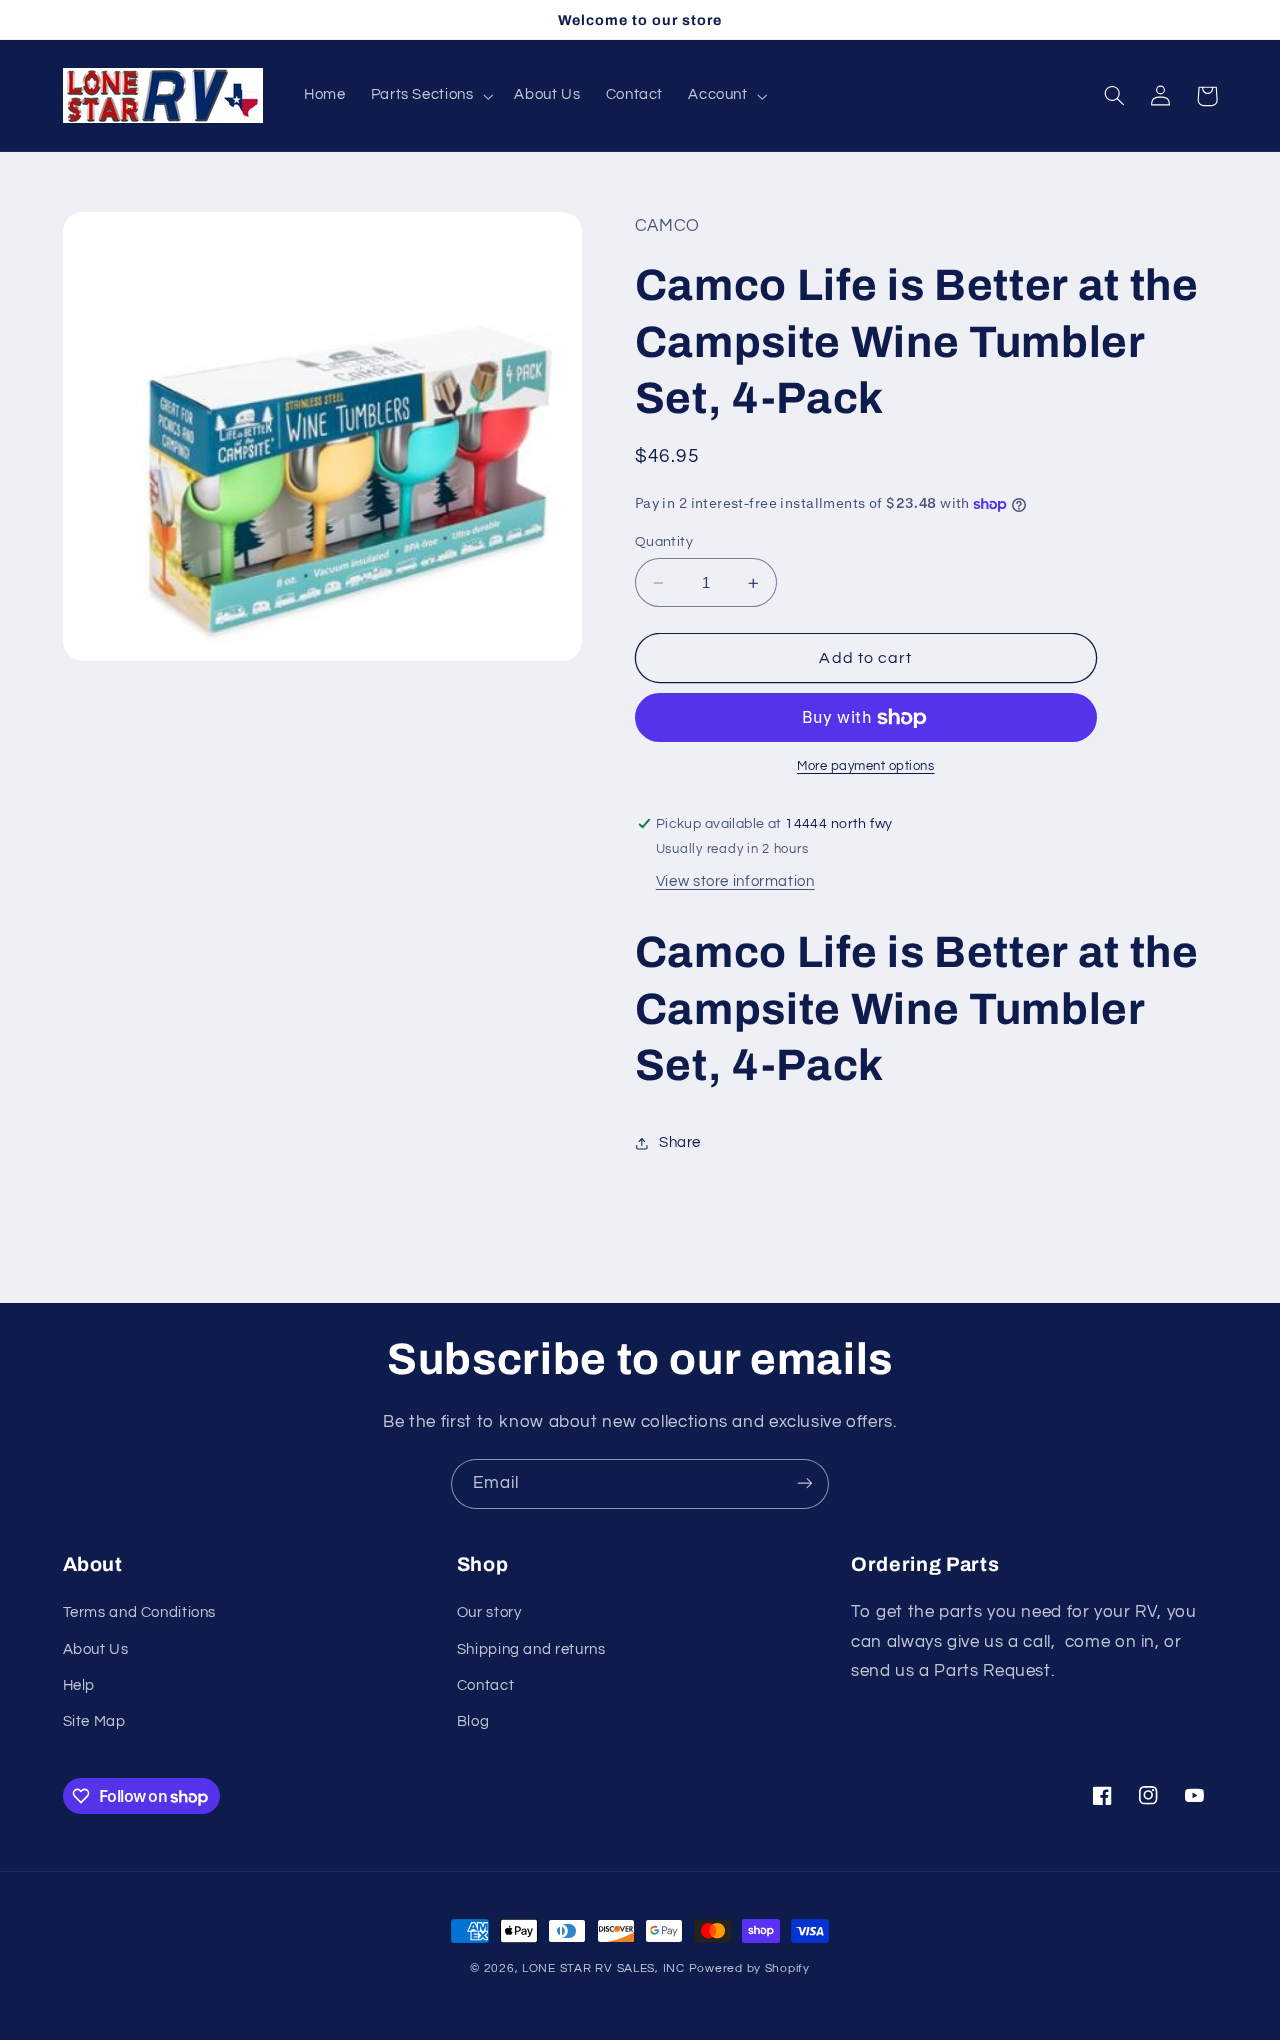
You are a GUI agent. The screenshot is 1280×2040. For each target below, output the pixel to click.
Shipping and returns (531, 1649)
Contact (485, 1685)
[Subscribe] (805, 1483)
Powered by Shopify (749, 1968)
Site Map (94, 1722)
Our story (489, 1613)
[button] (430, 96)
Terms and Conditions (140, 1613)
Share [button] (680, 1142)
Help (79, 1685)
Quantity (664, 542)
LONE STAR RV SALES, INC (603, 1968)
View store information (735, 882)
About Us (96, 1649)
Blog (473, 1722)
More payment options (866, 767)
